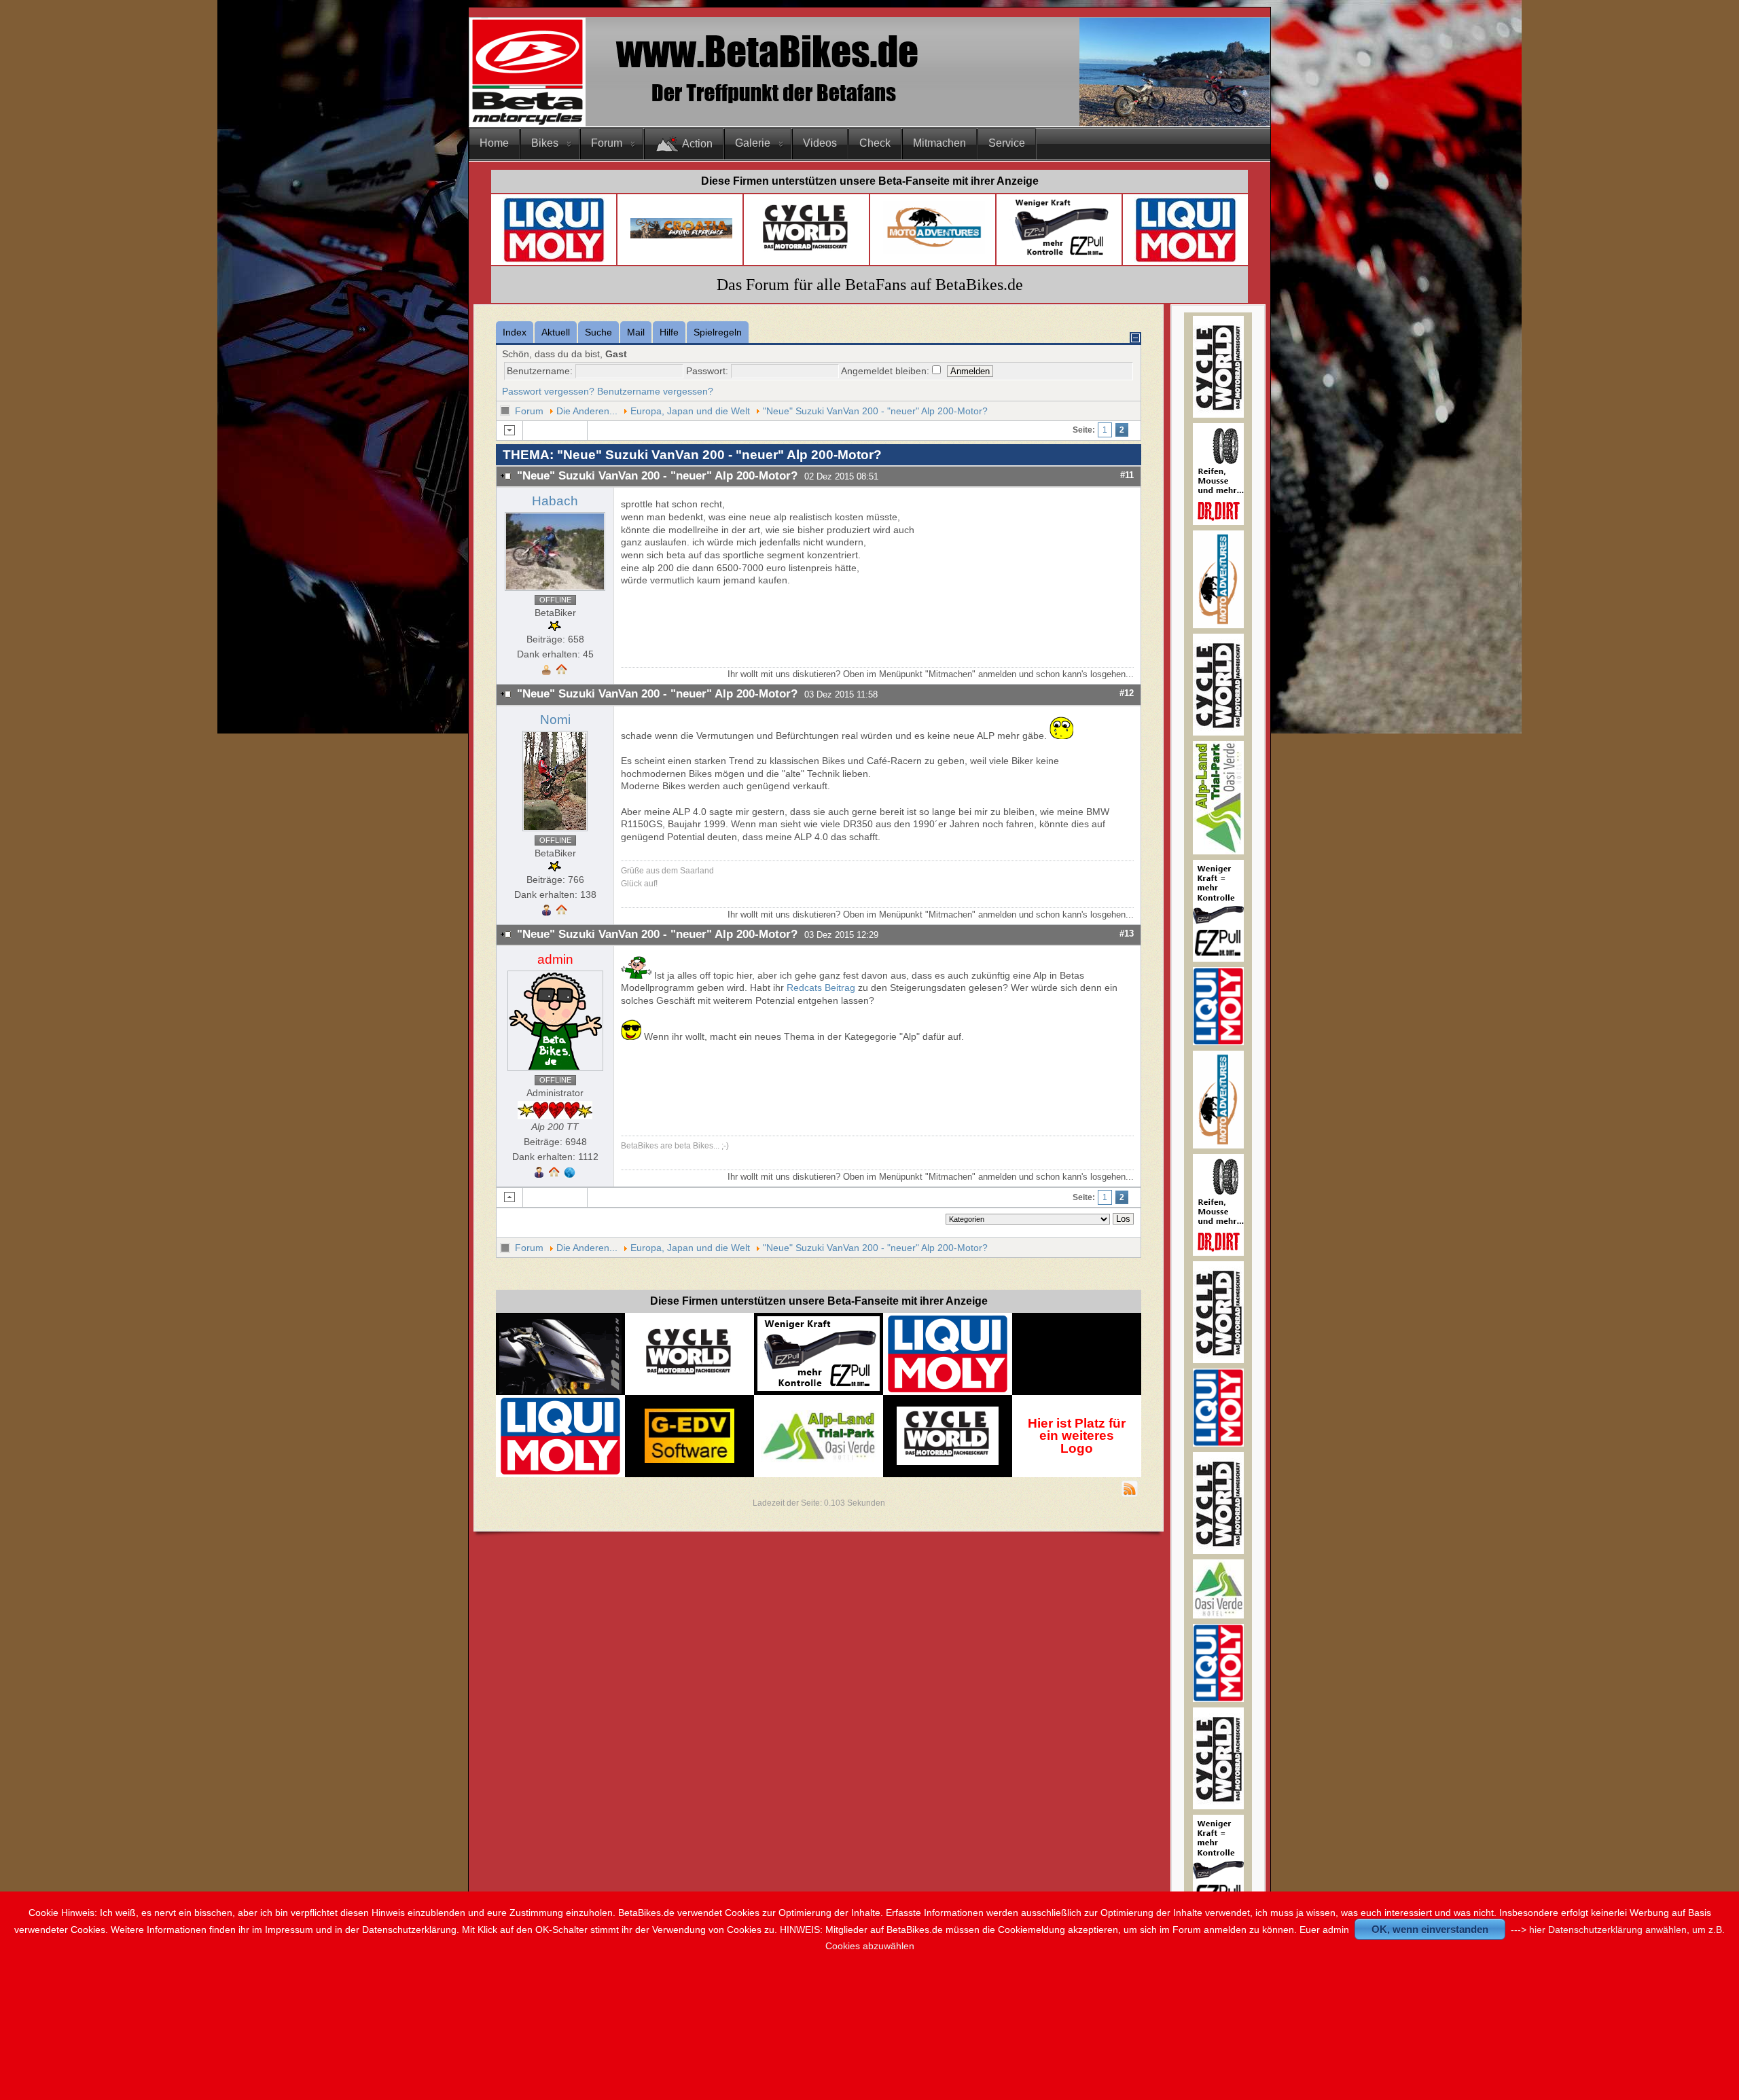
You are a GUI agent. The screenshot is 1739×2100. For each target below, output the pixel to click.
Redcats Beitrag (821, 988)
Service (1007, 143)
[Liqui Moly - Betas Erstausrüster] (554, 260)
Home (494, 143)
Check (875, 143)
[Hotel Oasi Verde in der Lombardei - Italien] (819, 1416)
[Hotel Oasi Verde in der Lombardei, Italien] (1218, 1615)
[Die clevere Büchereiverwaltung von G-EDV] (689, 1460)
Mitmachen (939, 143)
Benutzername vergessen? (655, 391)
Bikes (545, 143)
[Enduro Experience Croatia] (681, 235)
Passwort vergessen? (548, 391)
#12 (1127, 693)
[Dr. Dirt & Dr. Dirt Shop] (1060, 256)
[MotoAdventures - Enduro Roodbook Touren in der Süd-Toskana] (934, 251)
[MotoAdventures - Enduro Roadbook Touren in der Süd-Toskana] (1218, 625)
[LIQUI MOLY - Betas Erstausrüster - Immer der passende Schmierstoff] (948, 1390)
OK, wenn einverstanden (1430, 1929)
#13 (1127, 934)
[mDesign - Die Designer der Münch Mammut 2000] (560, 1389)
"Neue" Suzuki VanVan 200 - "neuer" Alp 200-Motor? (875, 411)
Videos (820, 143)
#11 (1127, 475)
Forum (607, 143)
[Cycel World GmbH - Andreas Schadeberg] (806, 256)
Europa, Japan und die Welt (690, 411)
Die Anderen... (587, 411)
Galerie (753, 143)
